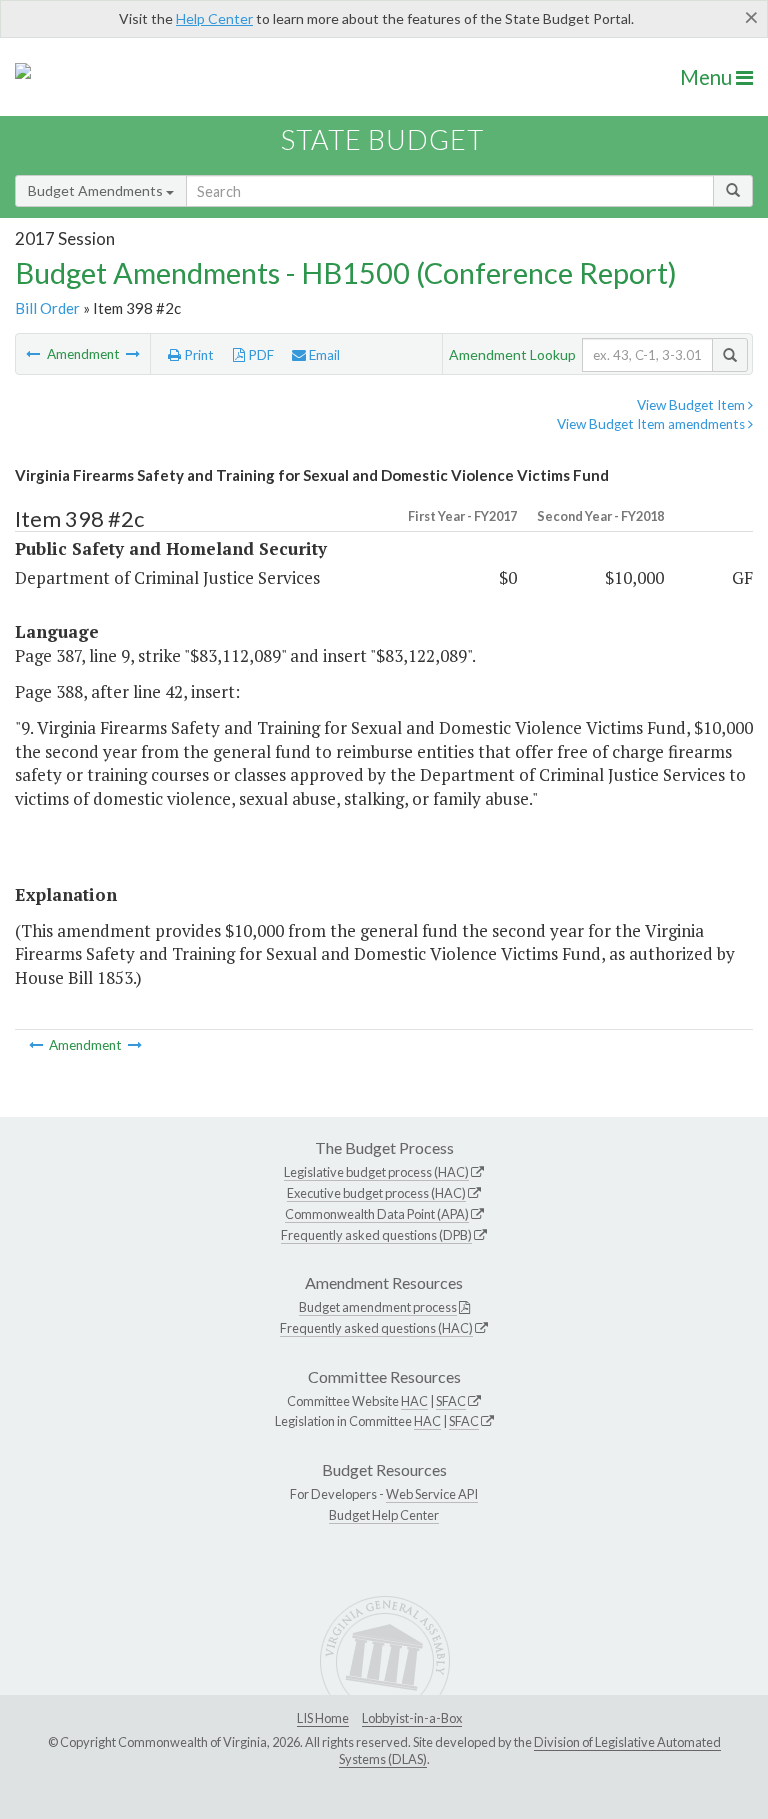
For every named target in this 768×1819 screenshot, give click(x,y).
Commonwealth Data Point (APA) (377, 1214)
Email (323, 355)
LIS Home (323, 1718)
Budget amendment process (378, 1307)
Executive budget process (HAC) (376, 1193)
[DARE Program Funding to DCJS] (34, 354)
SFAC (451, 1401)
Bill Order (47, 308)
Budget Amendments (97, 190)
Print (197, 355)
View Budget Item (692, 405)
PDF (259, 355)
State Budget (382, 139)
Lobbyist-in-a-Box (412, 1718)
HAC (414, 1401)
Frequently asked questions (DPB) (376, 1235)
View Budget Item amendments (652, 424)
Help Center (214, 18)
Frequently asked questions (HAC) (376, 1328)
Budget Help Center (384, 1515)
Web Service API (432, 1494)
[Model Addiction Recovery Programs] (133, 354)
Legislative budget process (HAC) (376, 1172)
